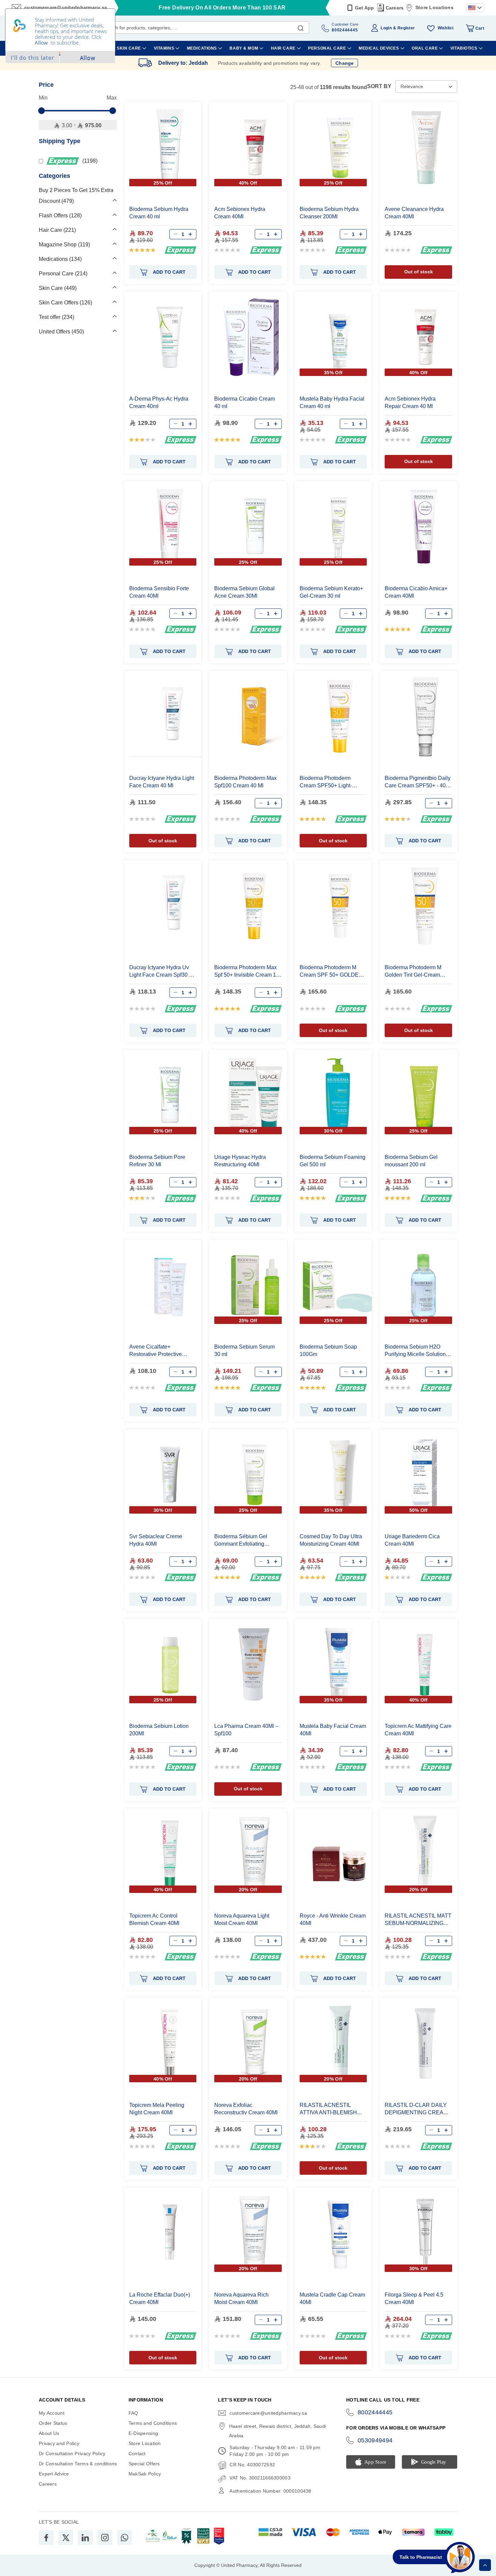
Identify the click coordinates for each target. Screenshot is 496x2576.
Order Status (53, 2423)
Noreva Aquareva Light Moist (242, 1919)
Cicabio (245, 402)
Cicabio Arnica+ (416, 592)
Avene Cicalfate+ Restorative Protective (156, 1351)
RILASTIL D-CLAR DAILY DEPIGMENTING (416, 2109)
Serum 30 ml (244, 1350)
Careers (395, 8)
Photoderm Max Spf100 (245, 782)
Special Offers (144, 2464)
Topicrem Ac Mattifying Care (418, 1730)
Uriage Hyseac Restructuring (240, 1161)
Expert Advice (54, 2474)
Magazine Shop (64, 245)
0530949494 (375, 2440)
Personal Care (62, 274)
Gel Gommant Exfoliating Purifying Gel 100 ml (241, 1540)
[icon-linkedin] (85, 2538)
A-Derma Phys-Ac (159, 402)
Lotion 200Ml (159, 1730)
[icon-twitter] (66, 2538)
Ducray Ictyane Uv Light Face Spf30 (162, 971)
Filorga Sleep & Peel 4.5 (414, 2298)
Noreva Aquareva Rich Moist (241, 2298)
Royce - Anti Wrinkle (333, 1919)
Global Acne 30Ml (244, 592)
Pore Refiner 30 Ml (157, 1161)
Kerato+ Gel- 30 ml (331, 592)
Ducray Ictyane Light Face (162, 782)
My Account (52, 2413)
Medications (59, 259)
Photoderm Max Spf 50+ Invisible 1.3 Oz (247, 971)
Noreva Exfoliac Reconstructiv (246, 2109)
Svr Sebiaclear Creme (156, 1540)
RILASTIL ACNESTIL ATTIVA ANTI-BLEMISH (328, 2109)
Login (386, 28)
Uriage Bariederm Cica (412, 1540)
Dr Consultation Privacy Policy (72, 2453)
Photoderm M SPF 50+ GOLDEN (331, 971)
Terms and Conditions (153, 2423)
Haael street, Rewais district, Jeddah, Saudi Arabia (278, 2431)
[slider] (42, 111)
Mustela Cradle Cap (332, 2298)
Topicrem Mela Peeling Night (157, 2109)
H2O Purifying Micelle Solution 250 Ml (415, 1351)
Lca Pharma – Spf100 (246, 1730)
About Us (49, 2433)
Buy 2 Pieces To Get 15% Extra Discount (76, 196)
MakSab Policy (145, 2474)
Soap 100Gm (328, 1350)
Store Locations (434, 7)
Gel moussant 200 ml (411, 1161)
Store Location (145, 2443)
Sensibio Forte (159, 592)
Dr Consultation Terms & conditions (78, 2464)
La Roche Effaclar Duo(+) (160, 2298)
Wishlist (446, 28)
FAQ (133, 2413)
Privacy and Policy (59, 2443)
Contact (137, 2453)
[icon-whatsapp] (125, 2538)
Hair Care (57, 230)
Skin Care (57, 288)
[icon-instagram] (105, 2538)
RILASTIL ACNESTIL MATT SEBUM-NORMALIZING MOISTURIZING (418, 1920)
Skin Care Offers (65, 303)
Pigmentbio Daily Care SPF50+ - (418, 782)
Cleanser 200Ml (329, 213)
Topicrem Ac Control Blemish (154, 1919)
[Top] (485, 2565)
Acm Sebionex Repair (410, 402)
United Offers (61, 332)
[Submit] (301, 27)
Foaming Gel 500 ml (333, 1161)
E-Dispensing (143, 2433)
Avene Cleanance (414, 213)
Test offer (56, 317)
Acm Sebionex (240, 213)
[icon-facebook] (46, 2538)
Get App (365, 8)
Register (406, 28)
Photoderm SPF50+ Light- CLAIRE (326, 782)
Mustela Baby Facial (332, 402)
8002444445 (375, 2412)
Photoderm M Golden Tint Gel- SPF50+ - (413, 971)
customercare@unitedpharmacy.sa (268, 2413)
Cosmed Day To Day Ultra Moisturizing (331, 1540)
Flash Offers (59, 215)
